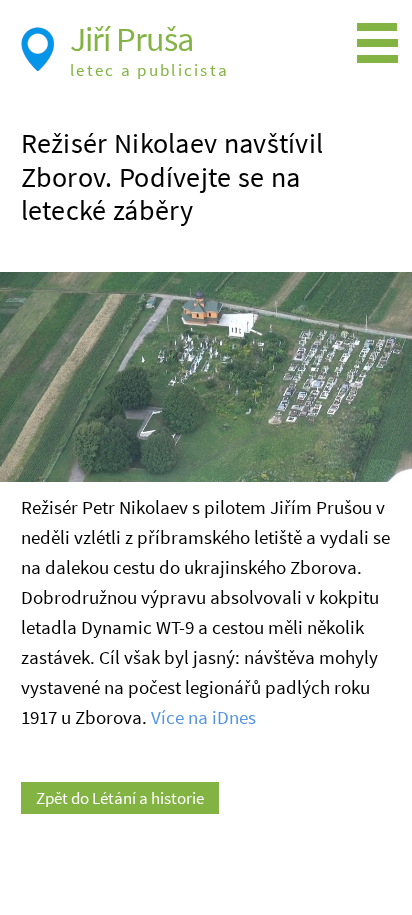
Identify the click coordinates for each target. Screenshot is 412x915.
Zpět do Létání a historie (120, 798)
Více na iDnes (203, 717)
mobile (382, 44)
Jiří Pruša (131, 39)
